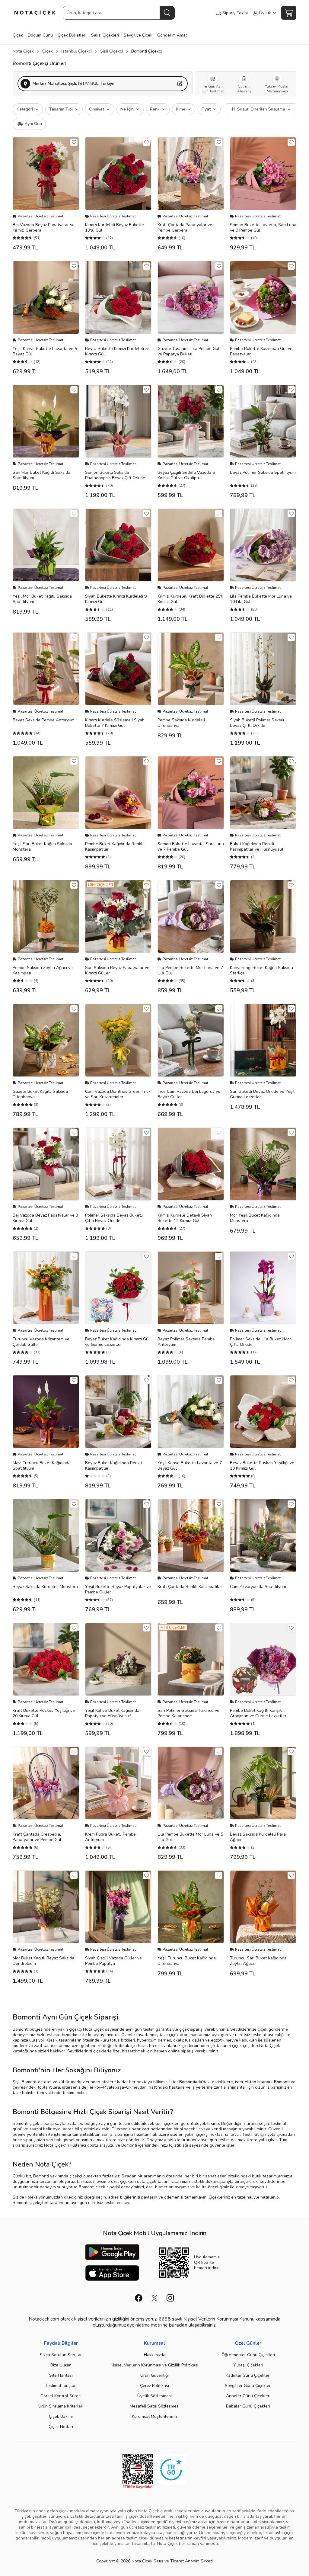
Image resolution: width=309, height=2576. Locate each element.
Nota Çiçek (23, 51)
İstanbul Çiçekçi (76, 51)
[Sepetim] (289, 13)
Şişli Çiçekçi (111, 51)
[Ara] (167, 13)
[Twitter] (154, 2298)
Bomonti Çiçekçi (147, 51)
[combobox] (119, 13)
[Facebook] (139, 2298)
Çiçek (48, 51)
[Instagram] (170, 2298)
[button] (103, 84)
